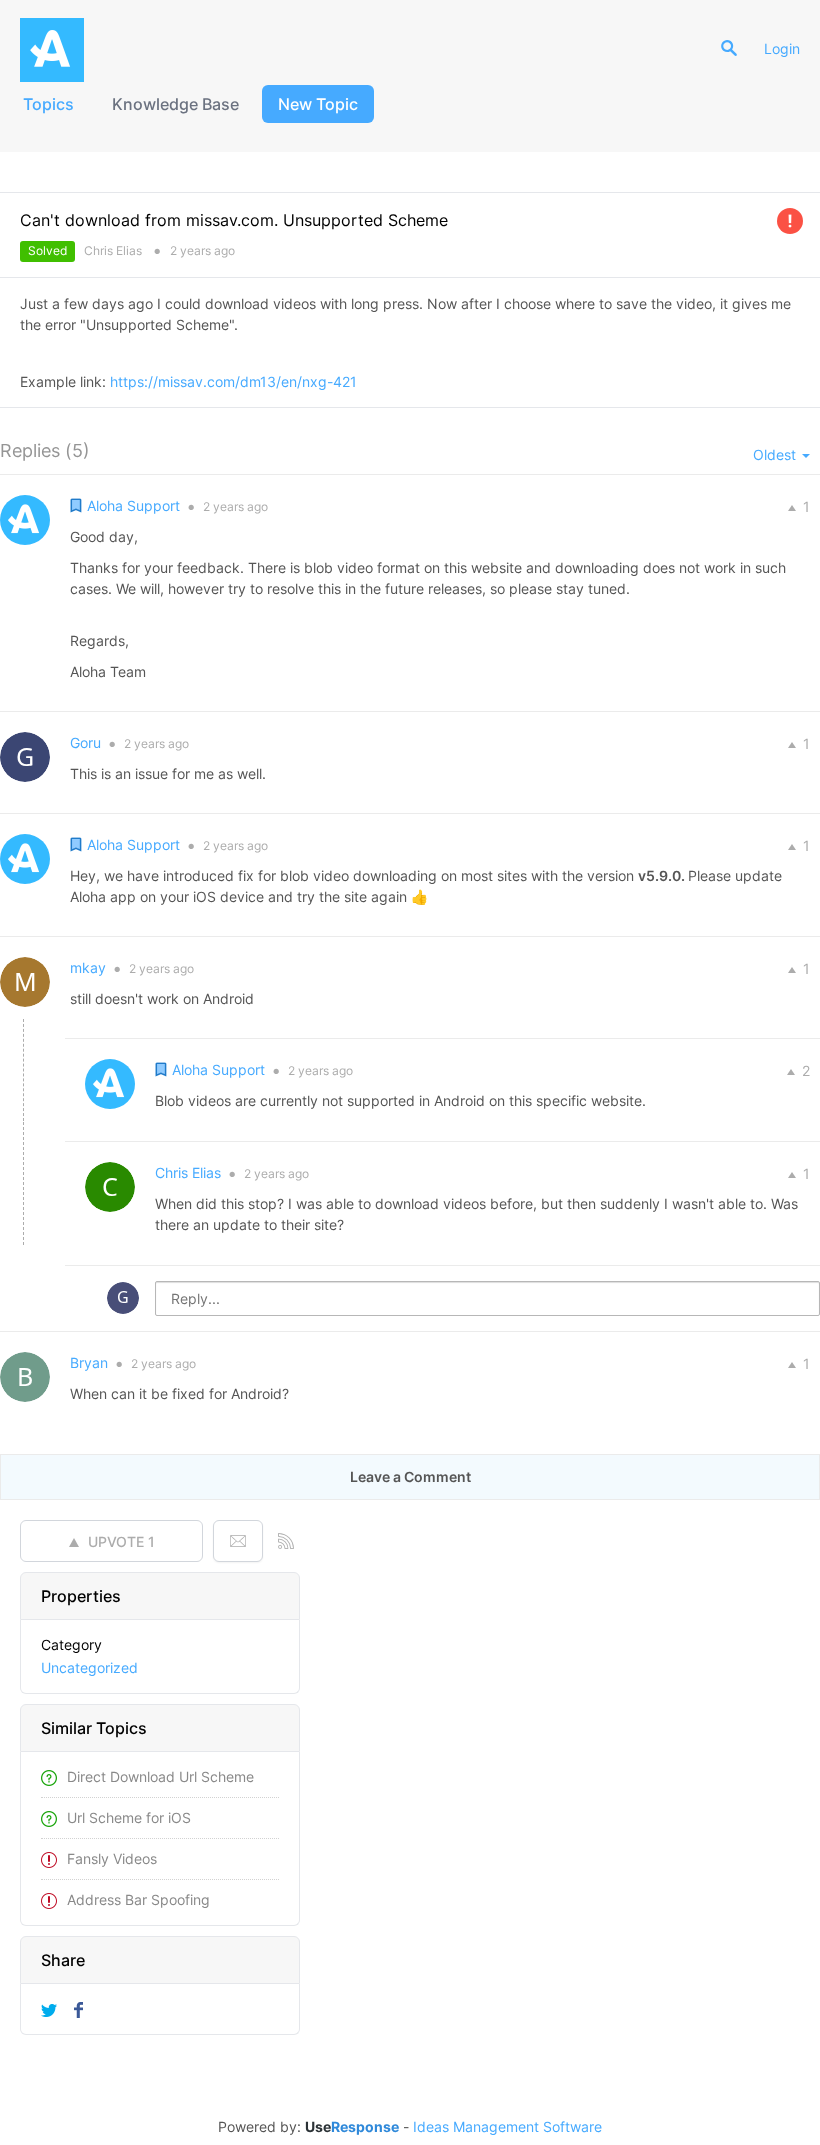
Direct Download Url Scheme (160, 1776)
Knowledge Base (175, 104)
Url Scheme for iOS (129, 1817)
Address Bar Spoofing (138, 1899)
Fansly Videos (112, 1858)
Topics (48, 104)
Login (782, 48)
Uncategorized (89, 1667)
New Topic (318, 104)
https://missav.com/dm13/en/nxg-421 (233, 381)
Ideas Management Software (507, 2127)
